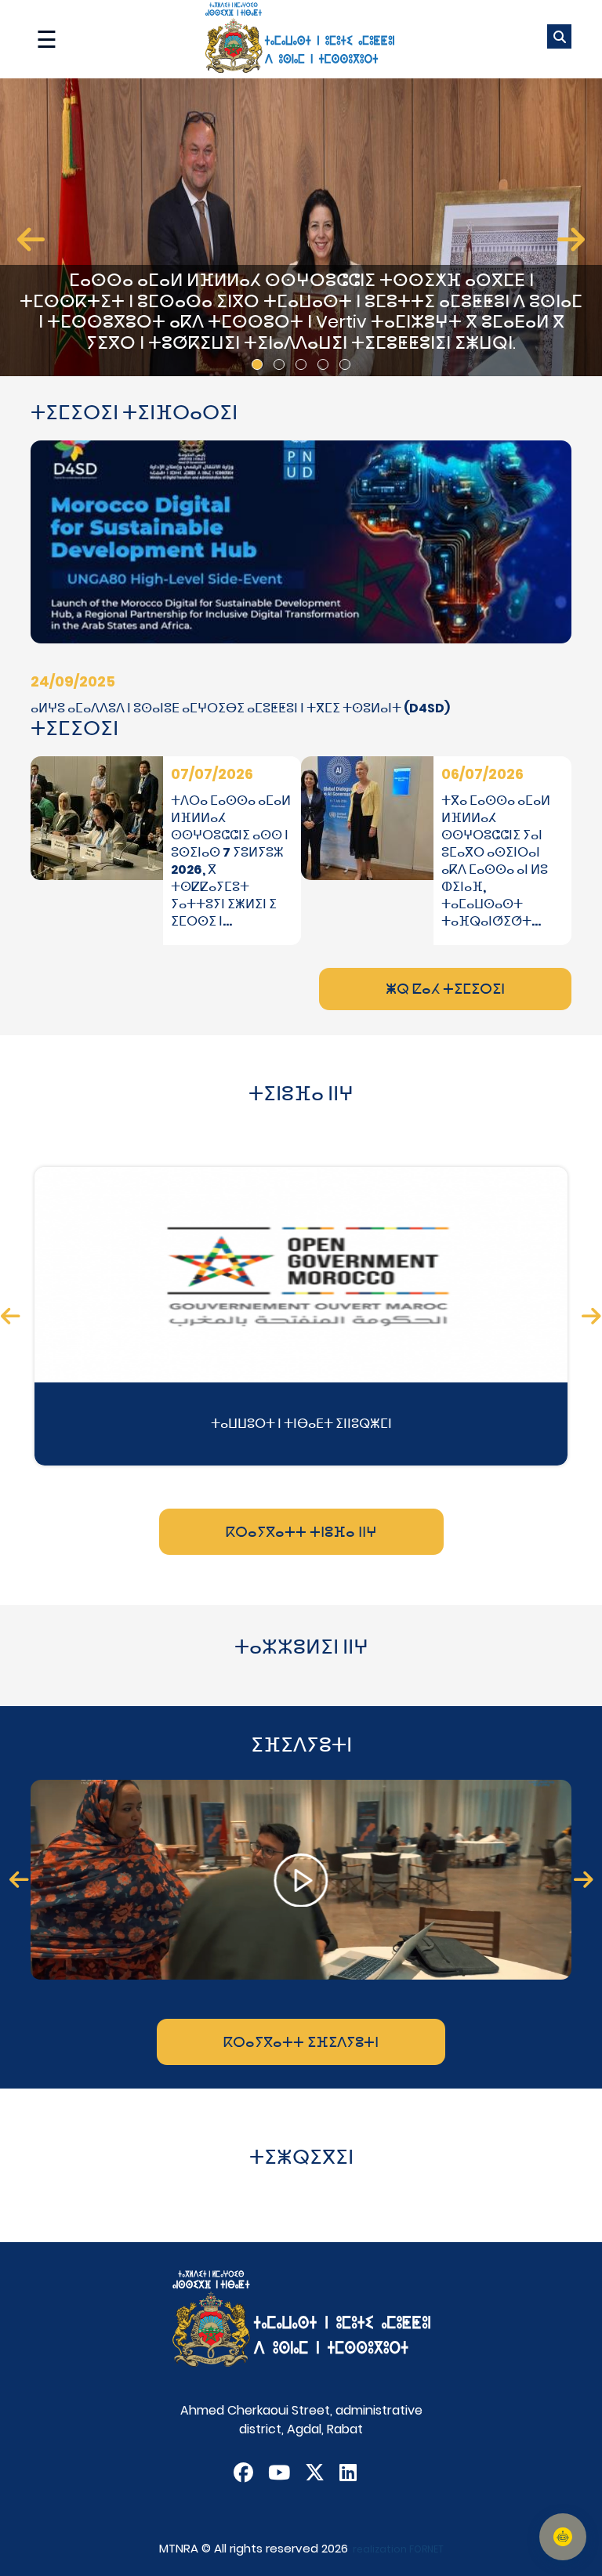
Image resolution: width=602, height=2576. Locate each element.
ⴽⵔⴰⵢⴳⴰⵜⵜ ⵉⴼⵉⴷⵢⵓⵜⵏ (301, 2042)
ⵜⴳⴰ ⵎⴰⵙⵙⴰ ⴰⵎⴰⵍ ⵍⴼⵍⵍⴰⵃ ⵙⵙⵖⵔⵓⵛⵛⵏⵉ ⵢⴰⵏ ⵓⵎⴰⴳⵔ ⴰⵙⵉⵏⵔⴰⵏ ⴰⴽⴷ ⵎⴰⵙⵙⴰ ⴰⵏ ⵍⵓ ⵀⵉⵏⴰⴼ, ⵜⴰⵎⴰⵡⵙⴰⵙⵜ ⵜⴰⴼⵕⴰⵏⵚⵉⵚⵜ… (496, 861)
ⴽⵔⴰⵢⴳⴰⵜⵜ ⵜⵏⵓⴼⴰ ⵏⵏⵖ (301, 1532)
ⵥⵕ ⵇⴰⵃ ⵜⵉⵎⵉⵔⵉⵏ (445, 989)
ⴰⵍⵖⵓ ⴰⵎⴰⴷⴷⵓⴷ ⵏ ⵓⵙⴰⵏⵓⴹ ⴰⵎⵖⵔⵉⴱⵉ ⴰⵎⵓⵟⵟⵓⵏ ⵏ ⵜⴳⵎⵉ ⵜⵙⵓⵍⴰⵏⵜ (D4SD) (240, 708)
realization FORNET (398, 2549)
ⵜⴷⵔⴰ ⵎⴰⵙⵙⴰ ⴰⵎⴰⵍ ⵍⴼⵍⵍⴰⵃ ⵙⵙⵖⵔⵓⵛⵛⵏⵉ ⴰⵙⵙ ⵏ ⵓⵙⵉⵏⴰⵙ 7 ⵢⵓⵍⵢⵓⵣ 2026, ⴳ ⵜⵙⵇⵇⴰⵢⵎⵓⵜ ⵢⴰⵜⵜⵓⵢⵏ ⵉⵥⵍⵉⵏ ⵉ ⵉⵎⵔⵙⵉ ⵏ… (231, 861)
